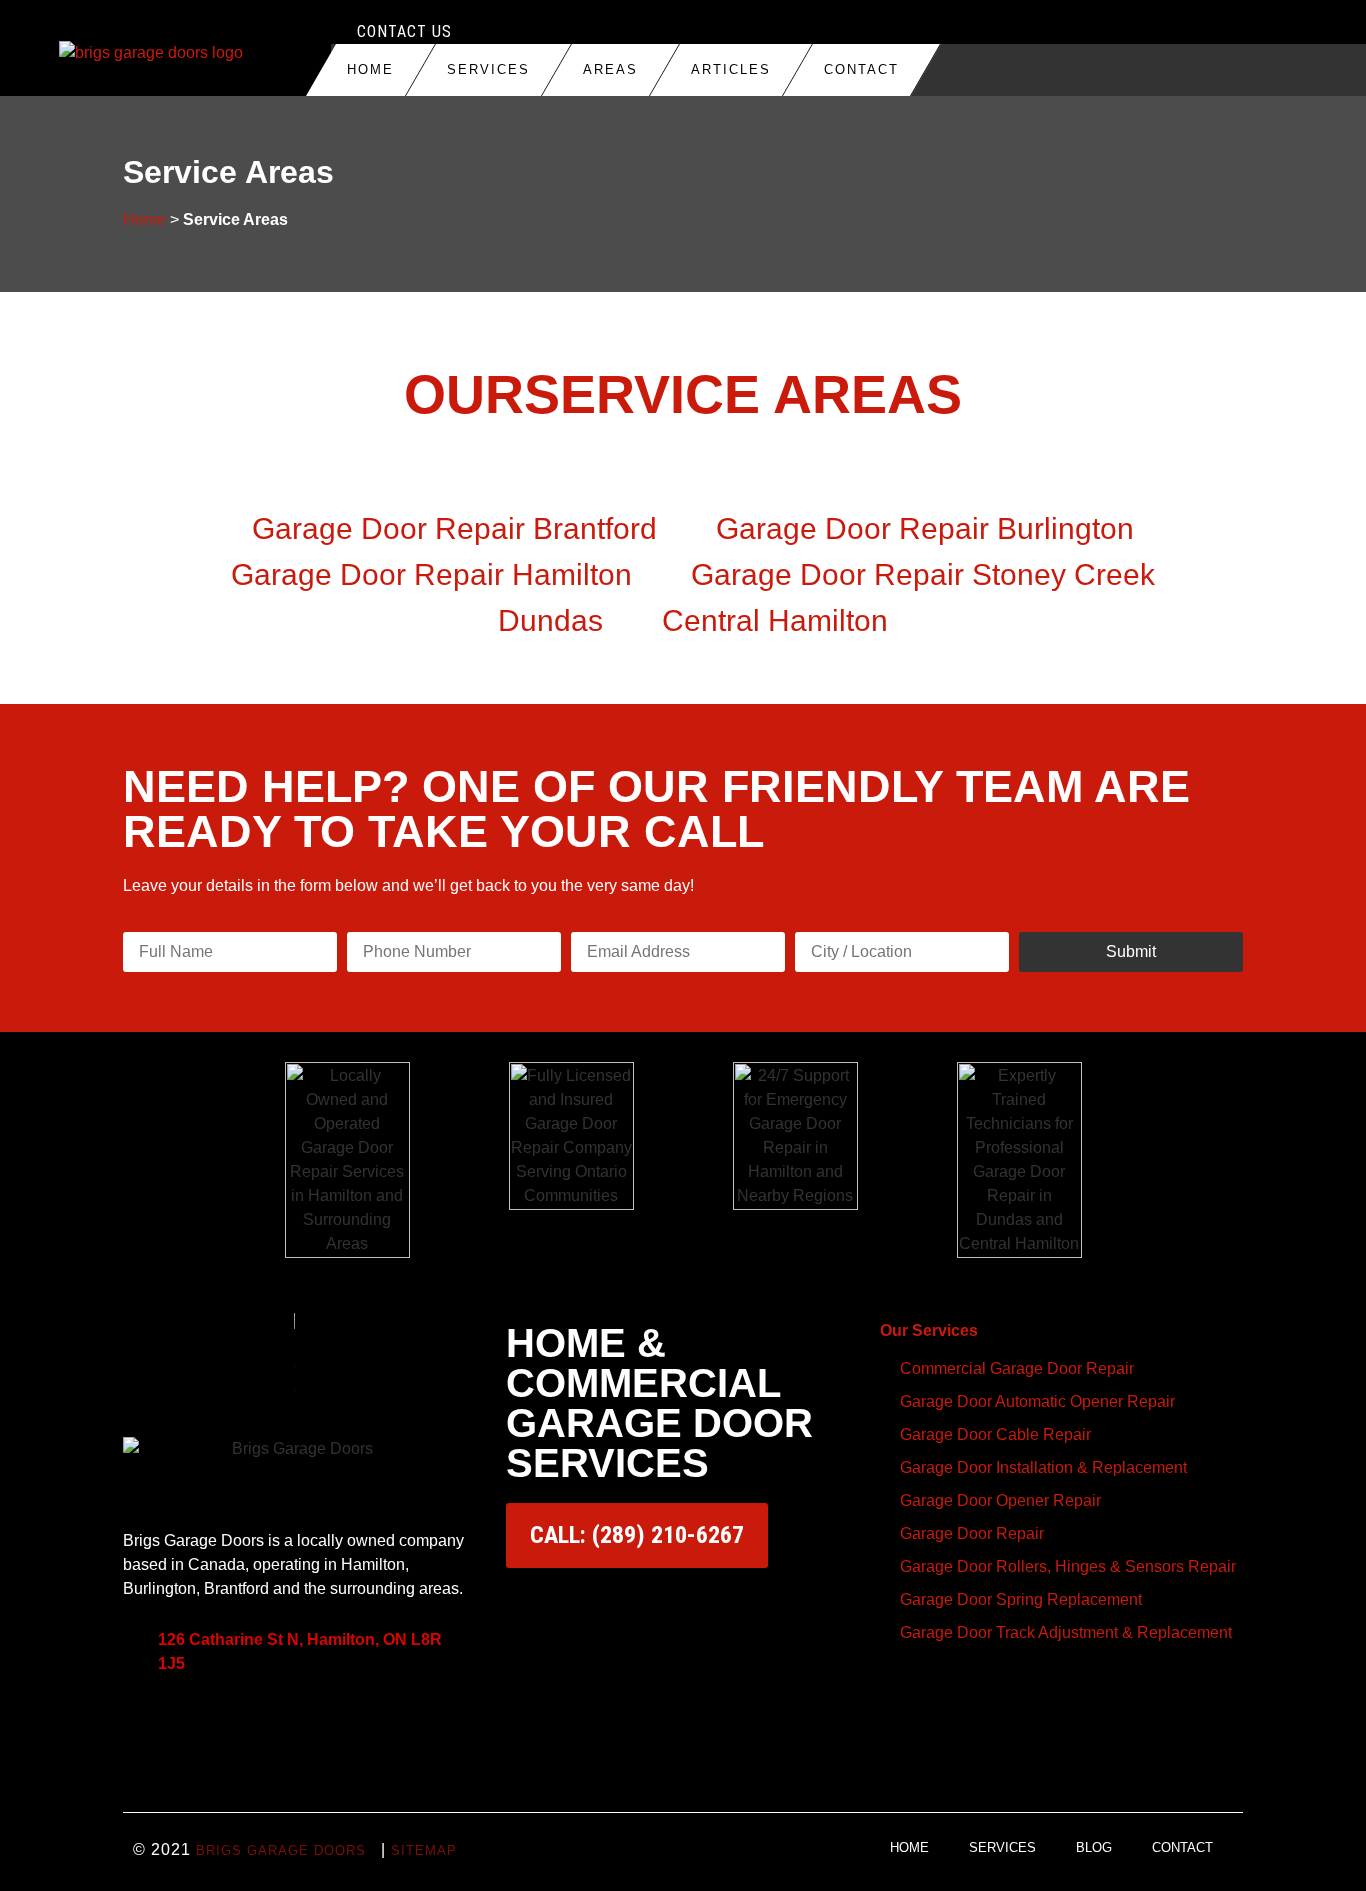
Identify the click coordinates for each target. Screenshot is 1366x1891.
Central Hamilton (775, 620)
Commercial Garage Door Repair (1017, 1368)
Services (488, 69)
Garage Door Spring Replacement (1021, 1599)
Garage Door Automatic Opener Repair (1037, 1401)
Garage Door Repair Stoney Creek (923, 574)
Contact (861, 69)
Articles (731, 69)
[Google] (148, 1727)
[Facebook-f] (203, 1727)
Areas (610, 69)
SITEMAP (424, 1850)
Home (370, 69)
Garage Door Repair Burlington (925, 528)
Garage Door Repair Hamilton (431, 574)
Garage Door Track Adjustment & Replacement (1066, 1632)
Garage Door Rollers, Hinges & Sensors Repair (1068, 1566)
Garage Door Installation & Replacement (1043, 1467)
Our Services (929, 1330)
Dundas (550, 620)
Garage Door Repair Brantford (454, 528)
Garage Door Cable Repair (995, 1434)
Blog (1094, 1847)
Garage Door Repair (972, 1533)
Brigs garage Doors (281, 1850)
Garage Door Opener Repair (1000, 1500)
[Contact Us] (339, 32)
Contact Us (404, 31)
